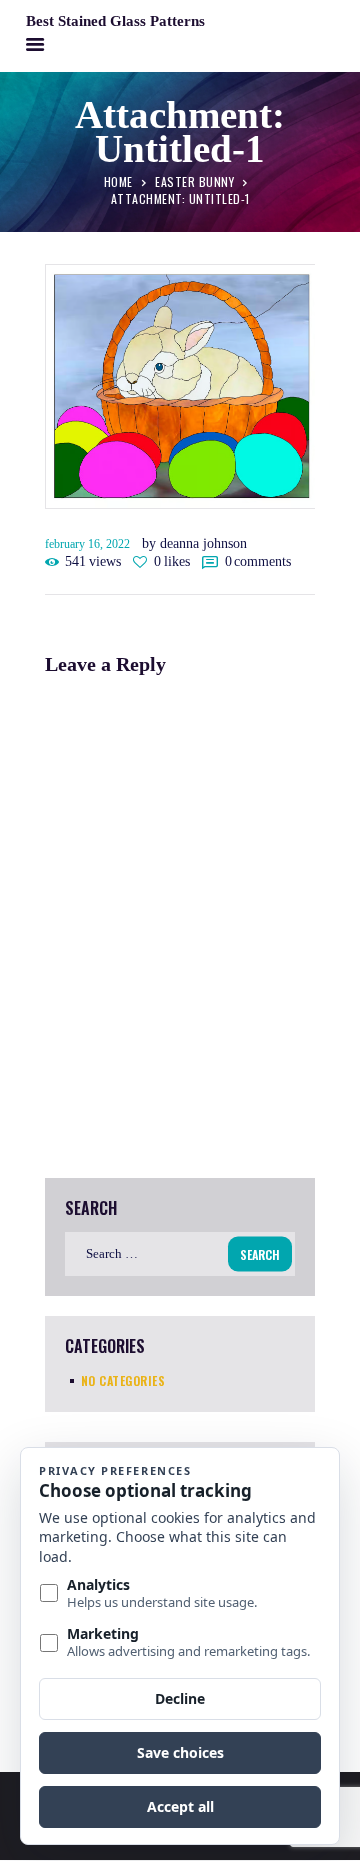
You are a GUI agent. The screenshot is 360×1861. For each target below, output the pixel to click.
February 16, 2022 (87, 544)
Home (118, 180)
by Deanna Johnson (194, 543)
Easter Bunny (194, 180)
